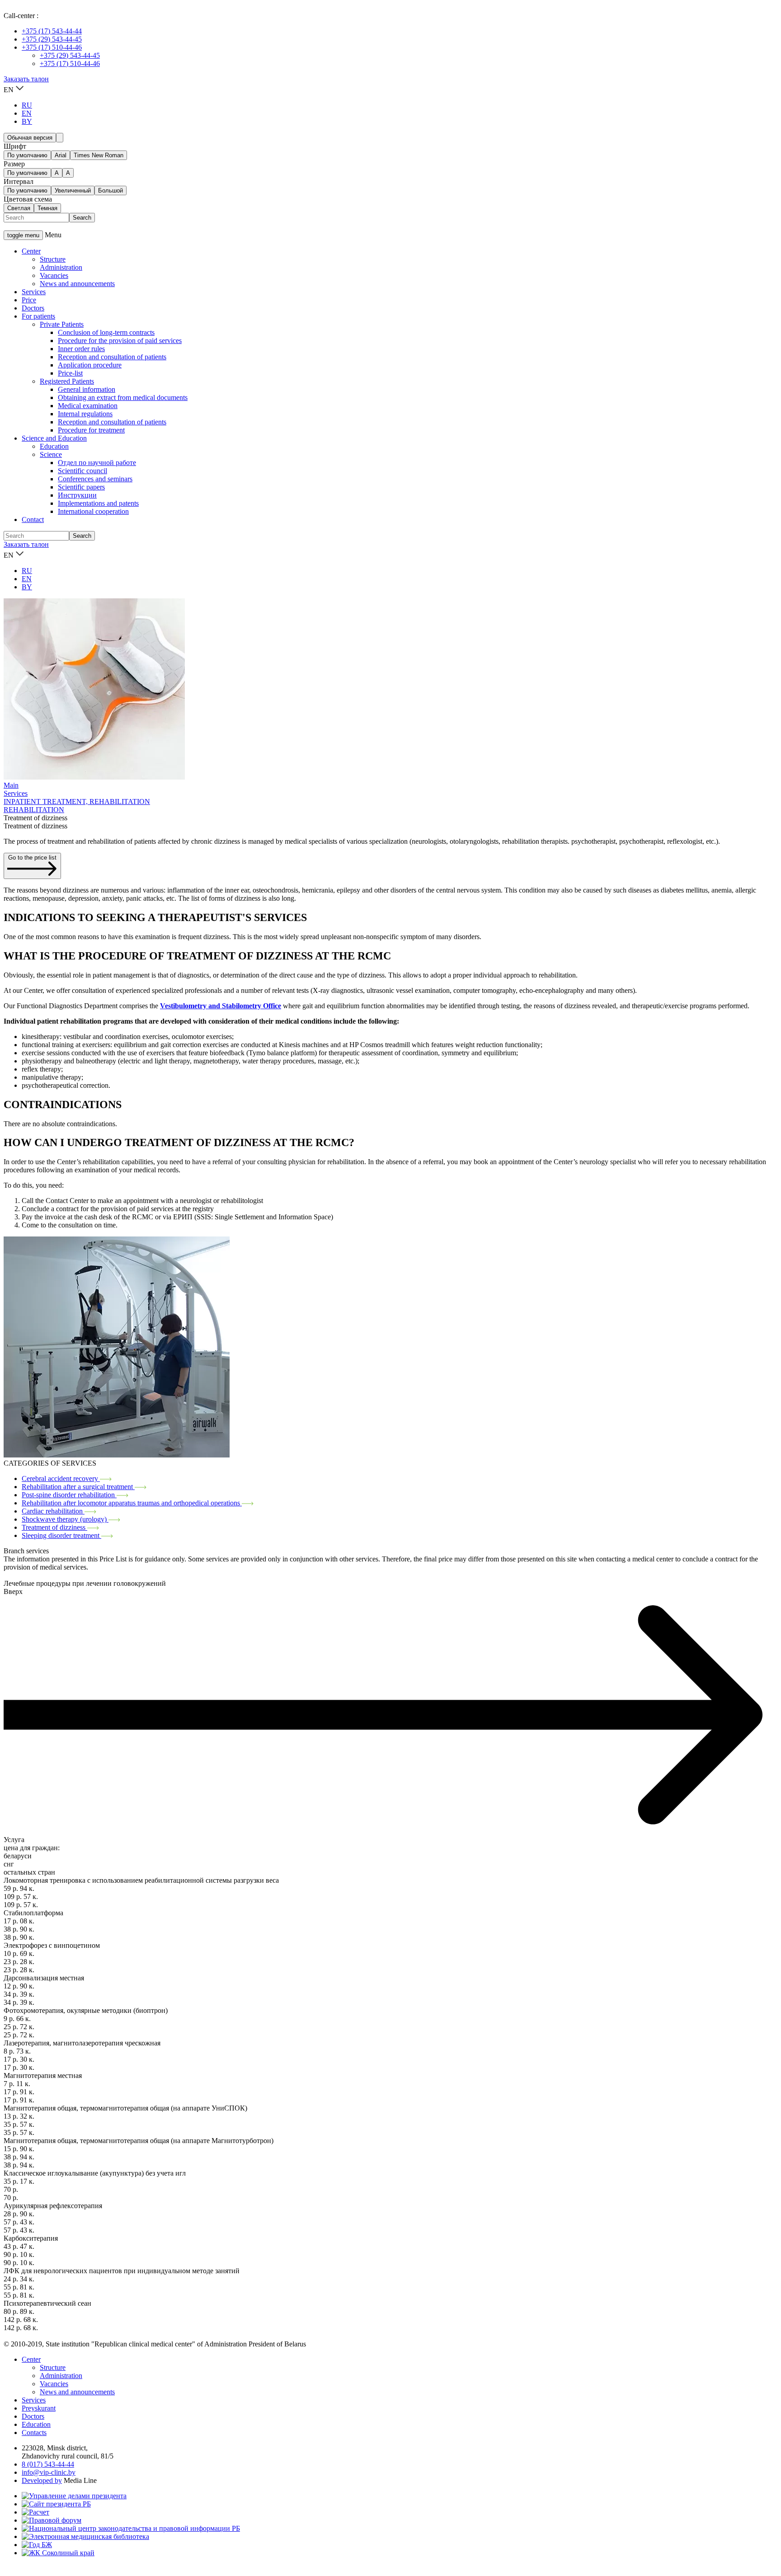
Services (34, 292)
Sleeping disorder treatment (61, 1535)
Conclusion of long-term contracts (106, 332)
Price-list (70, 373)
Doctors (33, 308)
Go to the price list (32, 858)
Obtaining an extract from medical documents (123, 397)
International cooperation (93, 511)
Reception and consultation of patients (112, 357)
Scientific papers (81, 487)
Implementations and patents (98, 503)
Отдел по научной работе (97, 463)
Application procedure (90, 365)
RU (27, 105)
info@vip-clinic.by (49, 2472)
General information (87, 389)
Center (31, 251)
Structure (53, 259)
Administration (61, 267)
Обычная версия (30, 138)
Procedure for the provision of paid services (120, 341)
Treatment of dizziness (54, 1527)
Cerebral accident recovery (61, 1478)
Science (51, 454)
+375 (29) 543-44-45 (52, 39)
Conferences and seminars (95, 479)
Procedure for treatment (91, 430)
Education (54, 446)
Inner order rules (81, 349)
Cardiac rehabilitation (53, 1511)
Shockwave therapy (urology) (65, 1519)
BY (27, 121)
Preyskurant (39, 2408)
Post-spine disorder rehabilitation (69, 1495)
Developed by (42, 2480)
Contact (33, 519)
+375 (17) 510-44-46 (52, 47)
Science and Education (54, 438)
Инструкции (77, 495)
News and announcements (77, 284)
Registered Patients (67, 381)
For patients (38, 316)
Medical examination (88, 406)
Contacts (34, 2433)
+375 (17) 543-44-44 (52, 31)
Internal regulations (85, 414)
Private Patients (62, 324)
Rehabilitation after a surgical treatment (78, 1487)
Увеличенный (73, 190)
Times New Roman (99, 155)
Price (29, 300)
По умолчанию (27, 155)
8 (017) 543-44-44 (48, 2464)
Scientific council (82, 471)
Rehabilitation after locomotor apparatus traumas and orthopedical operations (132, 1503)
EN (27, 113)
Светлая (19, 208)
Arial (61, 155)
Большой (111, 190)
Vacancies (54, 275)
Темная (47, 208)
